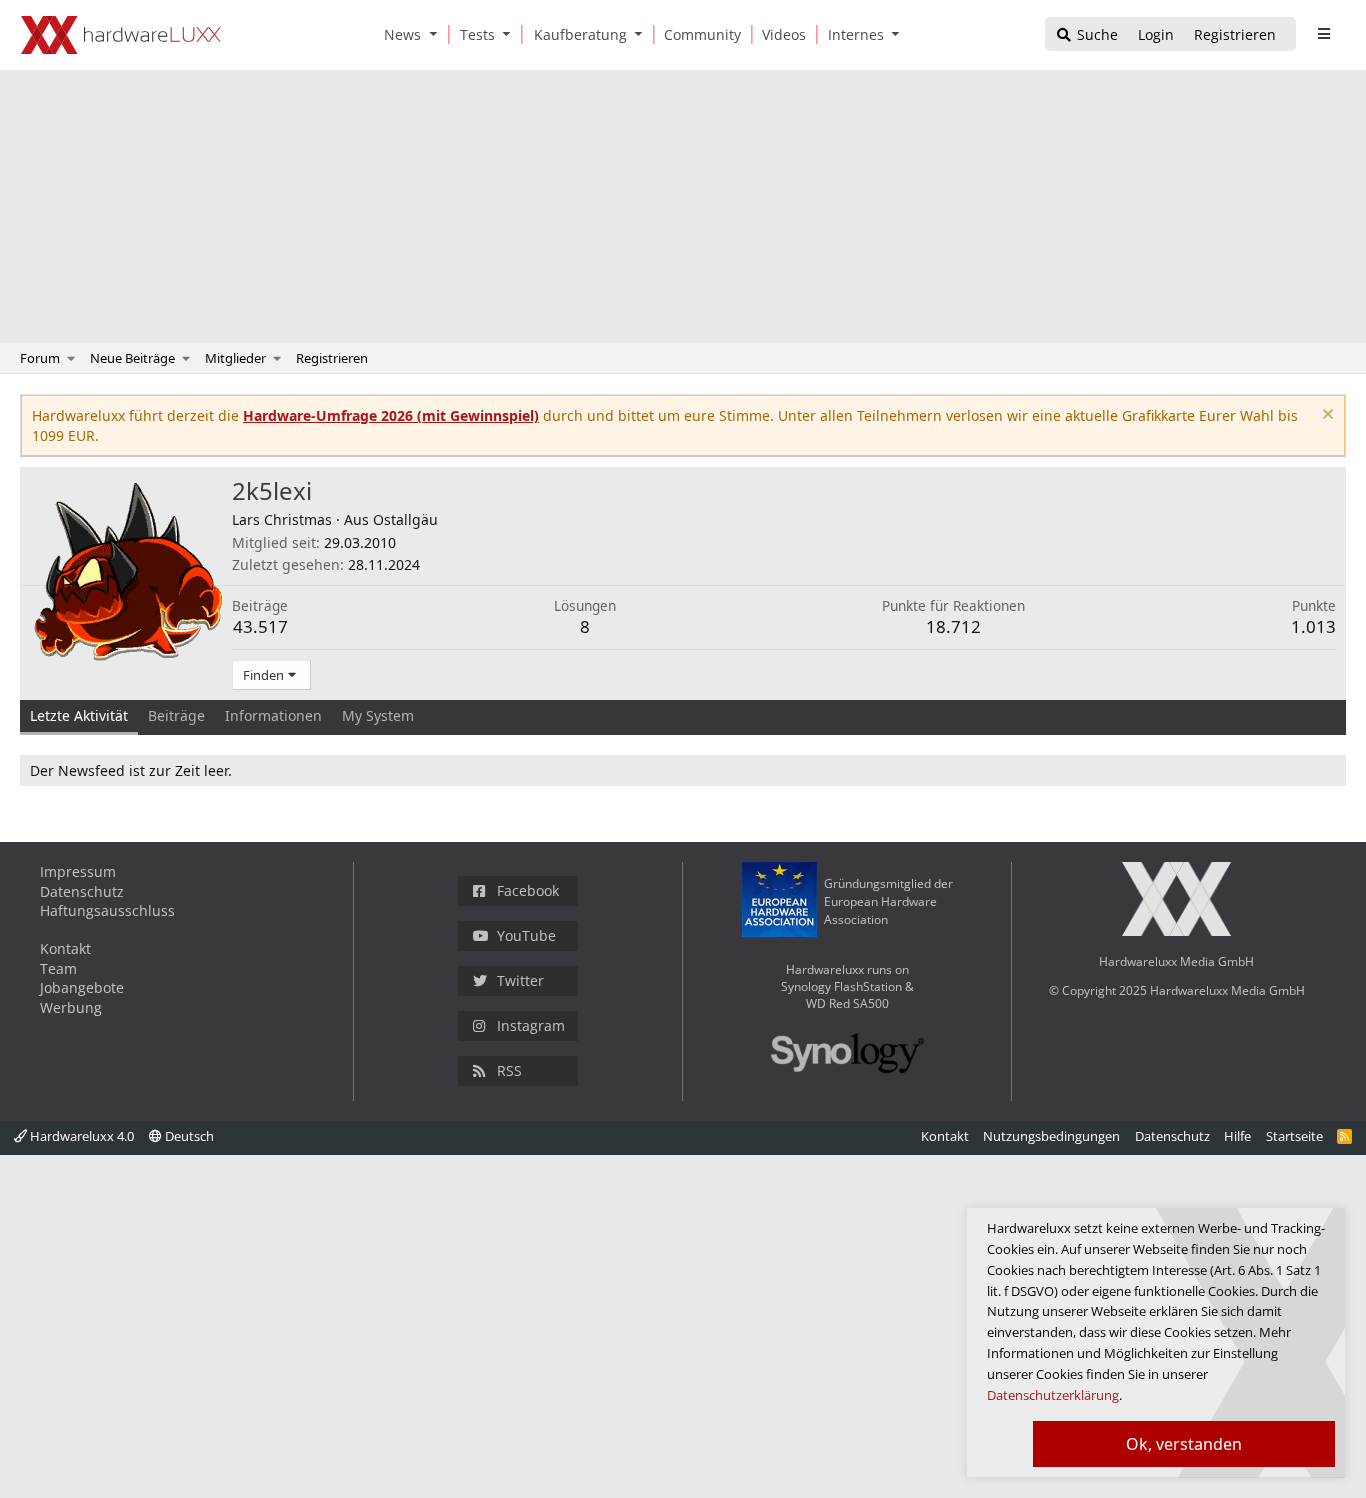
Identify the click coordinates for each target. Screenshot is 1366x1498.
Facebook (528, 890)
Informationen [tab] (273, 715)
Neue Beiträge (132, 358)
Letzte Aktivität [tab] (79, 715)
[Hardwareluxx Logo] (121, 35)
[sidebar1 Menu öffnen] (1323, 34)
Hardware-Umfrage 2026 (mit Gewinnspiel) (391, 415)
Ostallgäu (405, 519)
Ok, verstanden (1184, 1444)
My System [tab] (378, 715)
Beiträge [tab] (176, 715)
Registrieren (332, 358)
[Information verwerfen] (1325, 416)
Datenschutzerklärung (1053, 1395)
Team (58, 968)
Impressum (78, 871)
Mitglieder (235, 358)
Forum (40, 358)
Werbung (71, 1007)
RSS (509, 1070)
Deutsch (188, 1136)
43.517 (260, 626)
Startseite (1294, 1136)
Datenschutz (82, 891)
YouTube (526, 935)
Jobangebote (82, 987)
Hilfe (1237, 1136)
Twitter (520, 980)
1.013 (1313, 626)
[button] (437, 34)
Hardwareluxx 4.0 (80, 1136)
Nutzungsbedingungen (1051, 1136)
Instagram (531, 1025)
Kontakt (65, 948)
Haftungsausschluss (107, 910)
